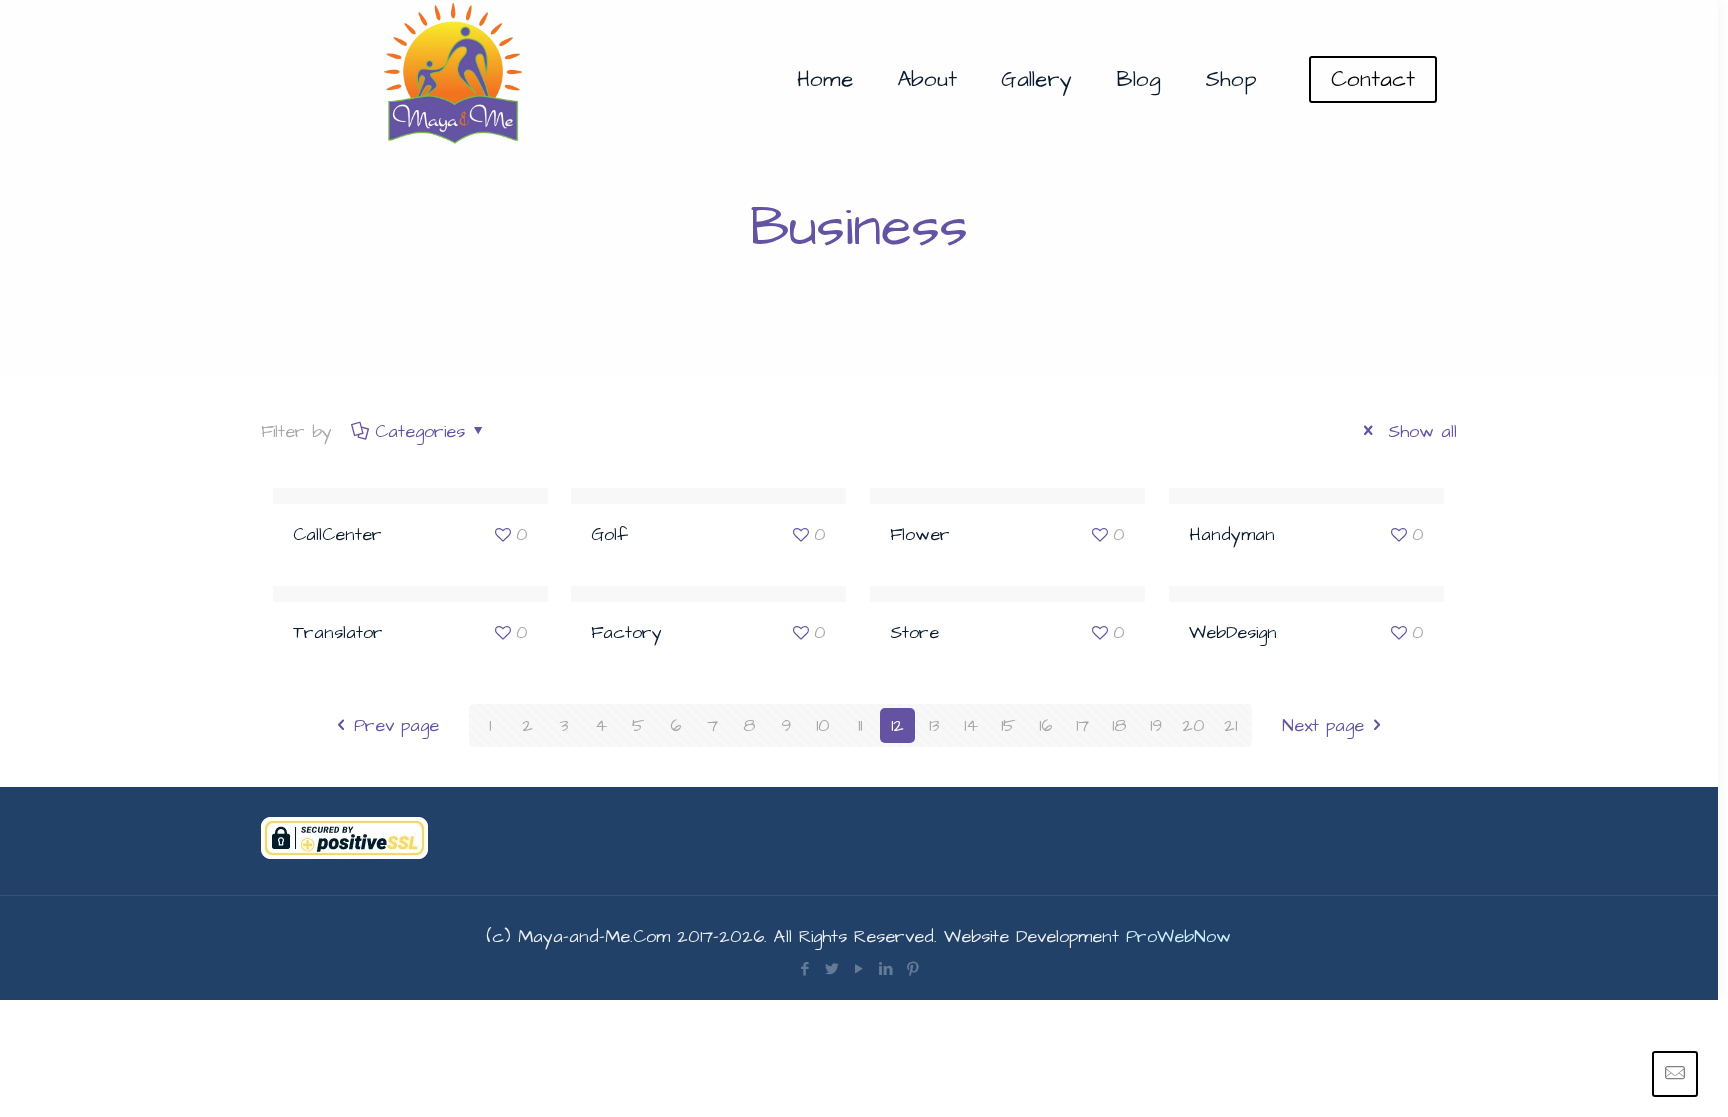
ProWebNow (1178, 936)
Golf (609, 534)
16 (1045, 725)
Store (914, 632)
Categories (420, 431)
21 (1230, 725)
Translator (338, 632)
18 (1119, 725)
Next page (1323, 725)
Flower (920, 534)
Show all (1419, 431)
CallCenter (337, 534)
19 (1156, 725)
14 (971, 725)
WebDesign (1233, 632)
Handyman (1232, 534)
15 (1008, 725)
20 (1193, 725)
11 (860, 725)
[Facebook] (804, 969)
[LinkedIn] (885, 969)
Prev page (396, 725)
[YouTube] (858, 969)
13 (934, 725)
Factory (626, 632)
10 (823, 725)
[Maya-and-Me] (455, 80)
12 (897, 725)
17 (1082, 725)
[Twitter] (831, 969)
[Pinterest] (912, 969)
